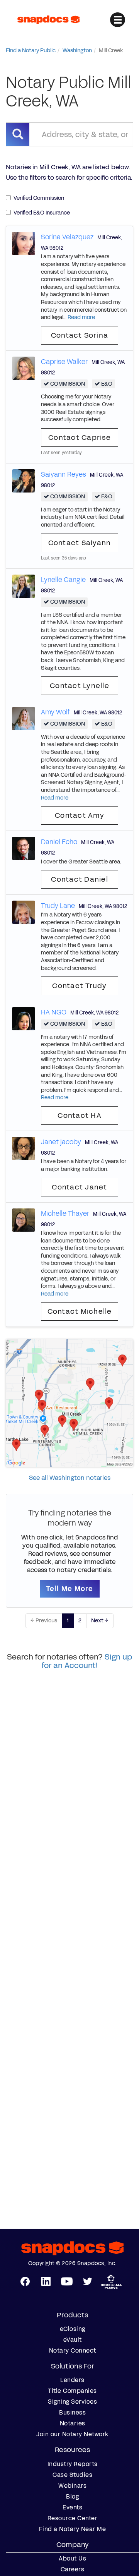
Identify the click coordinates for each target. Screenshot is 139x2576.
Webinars (72, 2486)
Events (72, 2507)
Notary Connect (73, 2351)
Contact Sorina (80, 335)
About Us (72, 2559)
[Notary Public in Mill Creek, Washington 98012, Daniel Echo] (24, 848)
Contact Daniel (80, 879)
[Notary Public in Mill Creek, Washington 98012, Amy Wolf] (24, 718)
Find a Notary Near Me (73, 2529)
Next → (100, 1621)
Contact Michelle (80, 1311)
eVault (73, 2340)
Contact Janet (79, 1187)
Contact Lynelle (80, 686)
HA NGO (54, 1012)
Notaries (73, 2423)
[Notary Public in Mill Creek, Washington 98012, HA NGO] (24, 1019)
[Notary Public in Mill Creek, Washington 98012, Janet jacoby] (24, 1148)
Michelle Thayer (65, 1213)
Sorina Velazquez (67, 237)
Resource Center (73, 2518)
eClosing (73, 2329)
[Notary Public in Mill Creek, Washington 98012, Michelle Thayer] (24, 1219)
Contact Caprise (80, 438)
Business (72, 2413)
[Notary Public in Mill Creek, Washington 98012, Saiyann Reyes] (24, 480)
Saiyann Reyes (64, 474)
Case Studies (72, 2475)
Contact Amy (80, 815)
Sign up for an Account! (87, 1661)
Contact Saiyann (80, 543)
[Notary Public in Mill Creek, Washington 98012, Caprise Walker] (24, 368)
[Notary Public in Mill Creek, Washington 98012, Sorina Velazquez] (24, 243)
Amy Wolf (55, 712)
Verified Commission (39, 198)
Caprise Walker (64, 362)
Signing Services (72, 2402)
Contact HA (80, 1116)
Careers (73, 2569)
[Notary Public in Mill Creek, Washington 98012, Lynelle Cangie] (24, 586)
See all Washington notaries (70, 1478)
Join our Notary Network (72, 2434)
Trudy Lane (58, 906)
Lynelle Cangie (63, 580)
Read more (81, 317)
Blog (72, 2497)
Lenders (72, 2380)
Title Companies (72, 2391)
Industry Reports (73, 2464)
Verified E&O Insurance (42, 213)
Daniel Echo (59, 842)
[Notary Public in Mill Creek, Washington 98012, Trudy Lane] (24, 912)
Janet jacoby (61, 1142)
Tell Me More (70, 1589)
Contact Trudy (79, 986)
